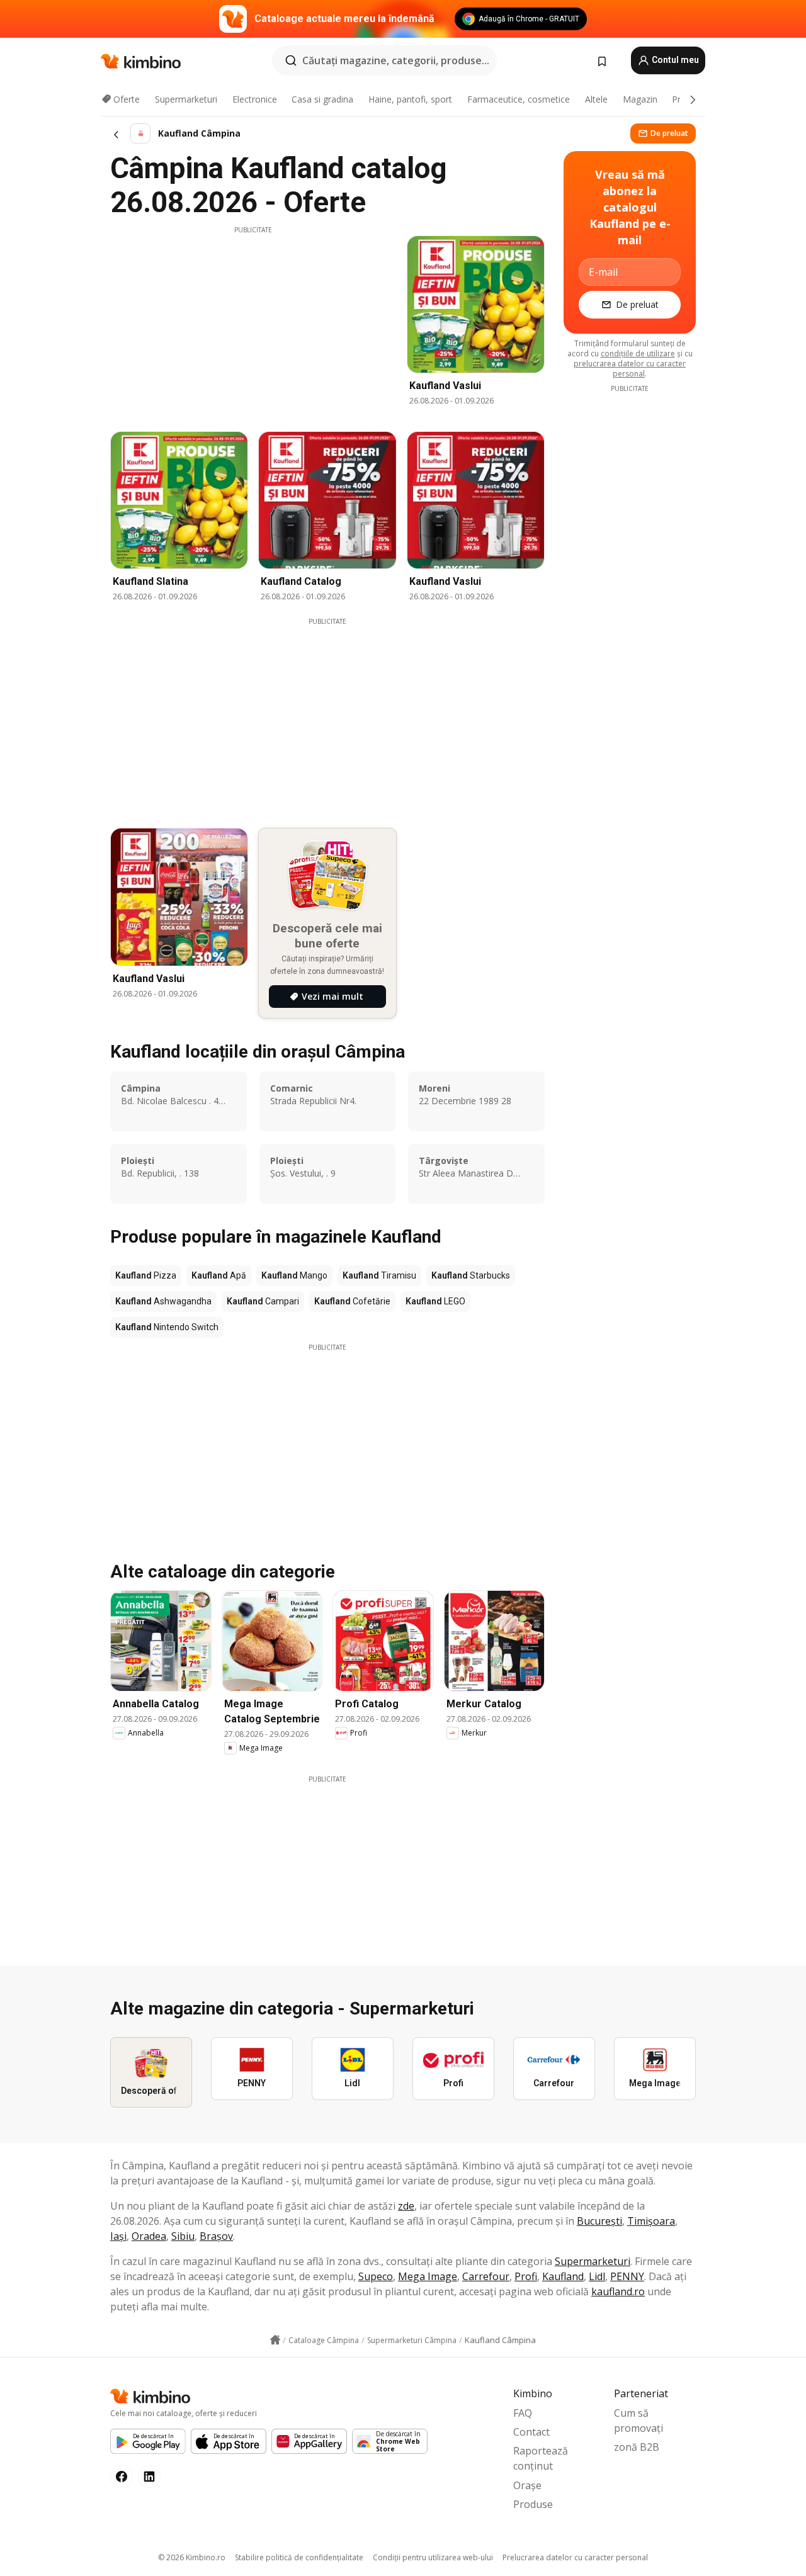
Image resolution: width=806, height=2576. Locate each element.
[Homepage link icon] (275, 2340)
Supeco (376, 2276)
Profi (526, 2276)
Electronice (255, 99)
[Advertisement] (253, 323)
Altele (596, 99)
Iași (118, 2236)
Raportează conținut (541, 2458)
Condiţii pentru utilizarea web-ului (433, 2557)
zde (406, 2206)
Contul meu (674, 60)
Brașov (216, 2236)
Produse (533, 2504)
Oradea (149, 2236)
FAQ (523, 2413)
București (599, 2221)
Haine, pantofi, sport (410, 99)
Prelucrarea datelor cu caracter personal (575, 2557)
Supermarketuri (186, 99)
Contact (531, 2432)
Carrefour (486, 2276)
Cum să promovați (639, 2421)
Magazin (640, 99)
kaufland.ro (618, 2291)
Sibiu (183, 2236)
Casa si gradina (322, 99)
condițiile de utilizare (638, 353)
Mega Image (428, 2276)
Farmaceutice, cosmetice (519, 99)
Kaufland (563, 2276)
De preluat (669, 133)
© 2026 (192, 2557)
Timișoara (651, 2221)
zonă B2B (637, 2447)
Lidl (597, 2276)
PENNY (627, 2276)
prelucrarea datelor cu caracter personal (630, 369)
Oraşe (527, 2485)
